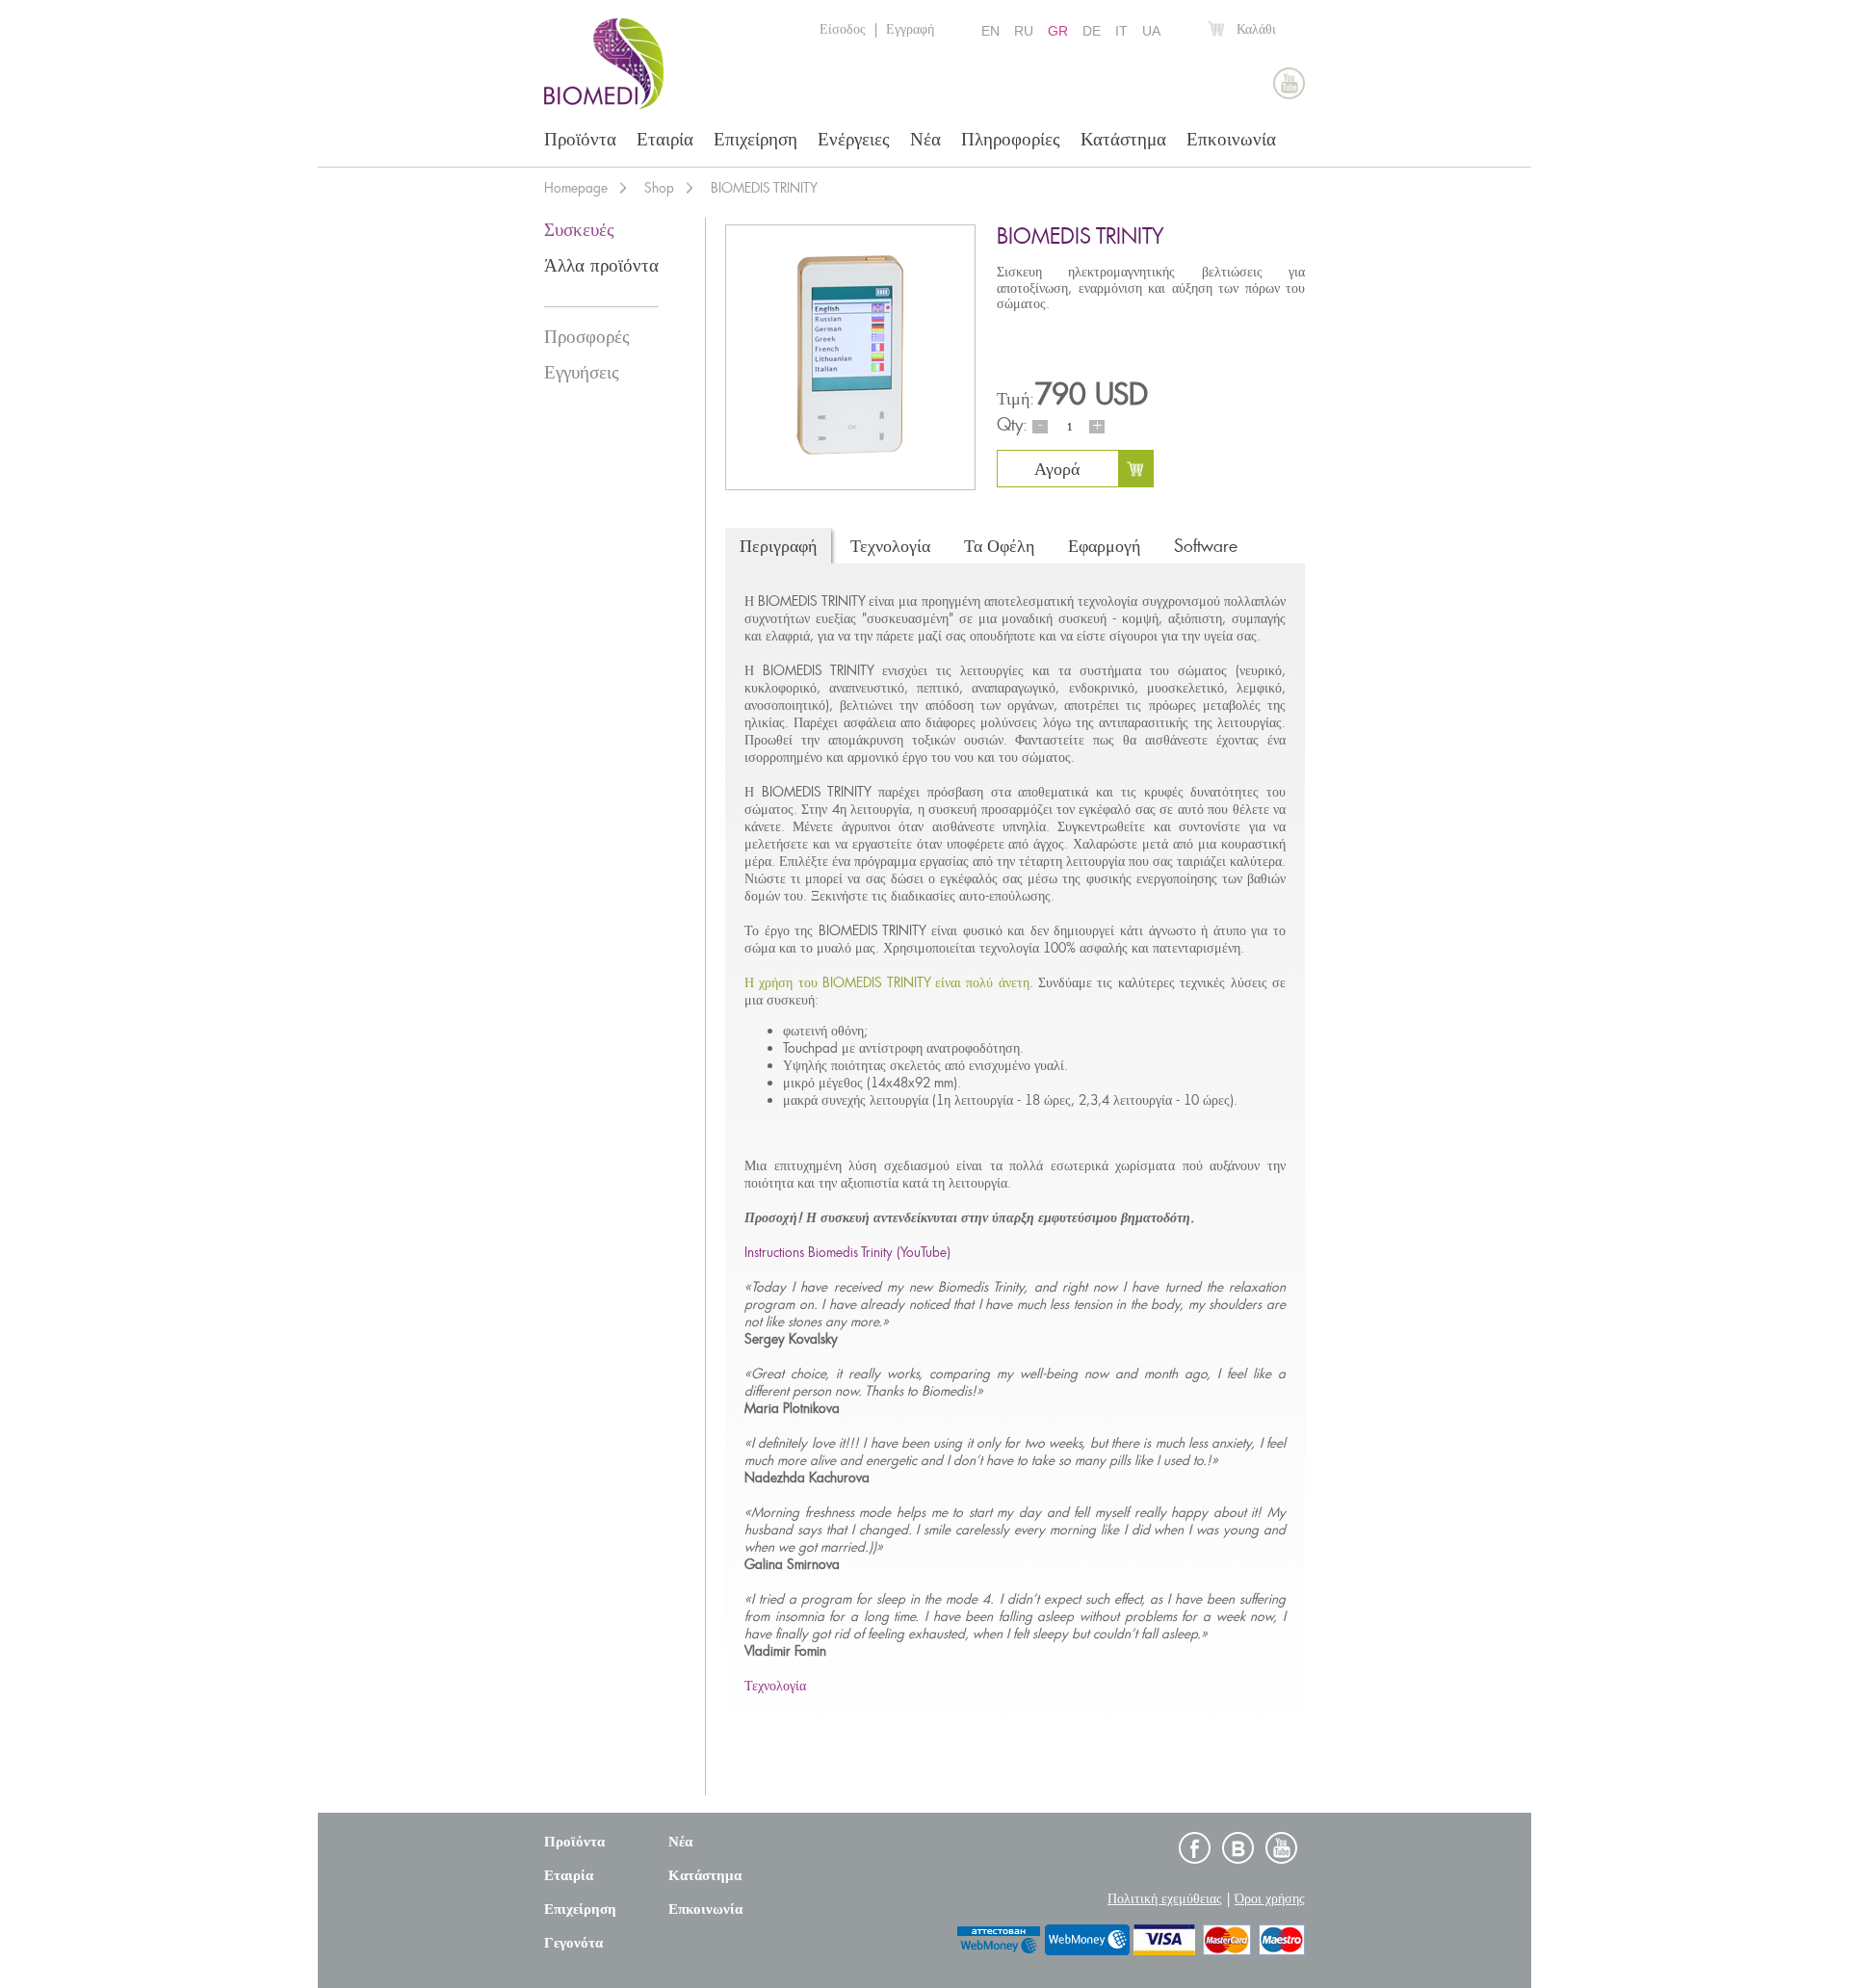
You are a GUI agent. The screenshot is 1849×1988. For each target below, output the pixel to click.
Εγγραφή (910, 29)
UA (1151, 31)
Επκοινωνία (1231, 139)
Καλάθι (1256, 29)
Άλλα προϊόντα (601, 265)
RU (1024, 31)
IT (1121, 31)
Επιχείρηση (755, 139)
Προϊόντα (580, 139)
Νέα (925, 139)
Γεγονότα (573, 1943)
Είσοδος (843, 29)
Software (1206, 546)
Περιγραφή (778, 546)
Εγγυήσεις (582, 372)
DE (1092, 31)
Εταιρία (665, 139)
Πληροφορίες (1011, 139)
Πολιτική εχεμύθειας (1165, 1898)
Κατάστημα (1123, 139)
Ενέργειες (854, 139)
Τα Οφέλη (999, 546)
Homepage (576, 188)
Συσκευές (579, 230)
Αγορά (1057, 469)
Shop (659, 188)
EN (990, 31)
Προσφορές (587, 337)
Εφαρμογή (1104, 546)
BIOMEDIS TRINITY (764, 188)
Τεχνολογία (890, 546)
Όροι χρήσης (1270, 1898)
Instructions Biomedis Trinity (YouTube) (847, 1252)
